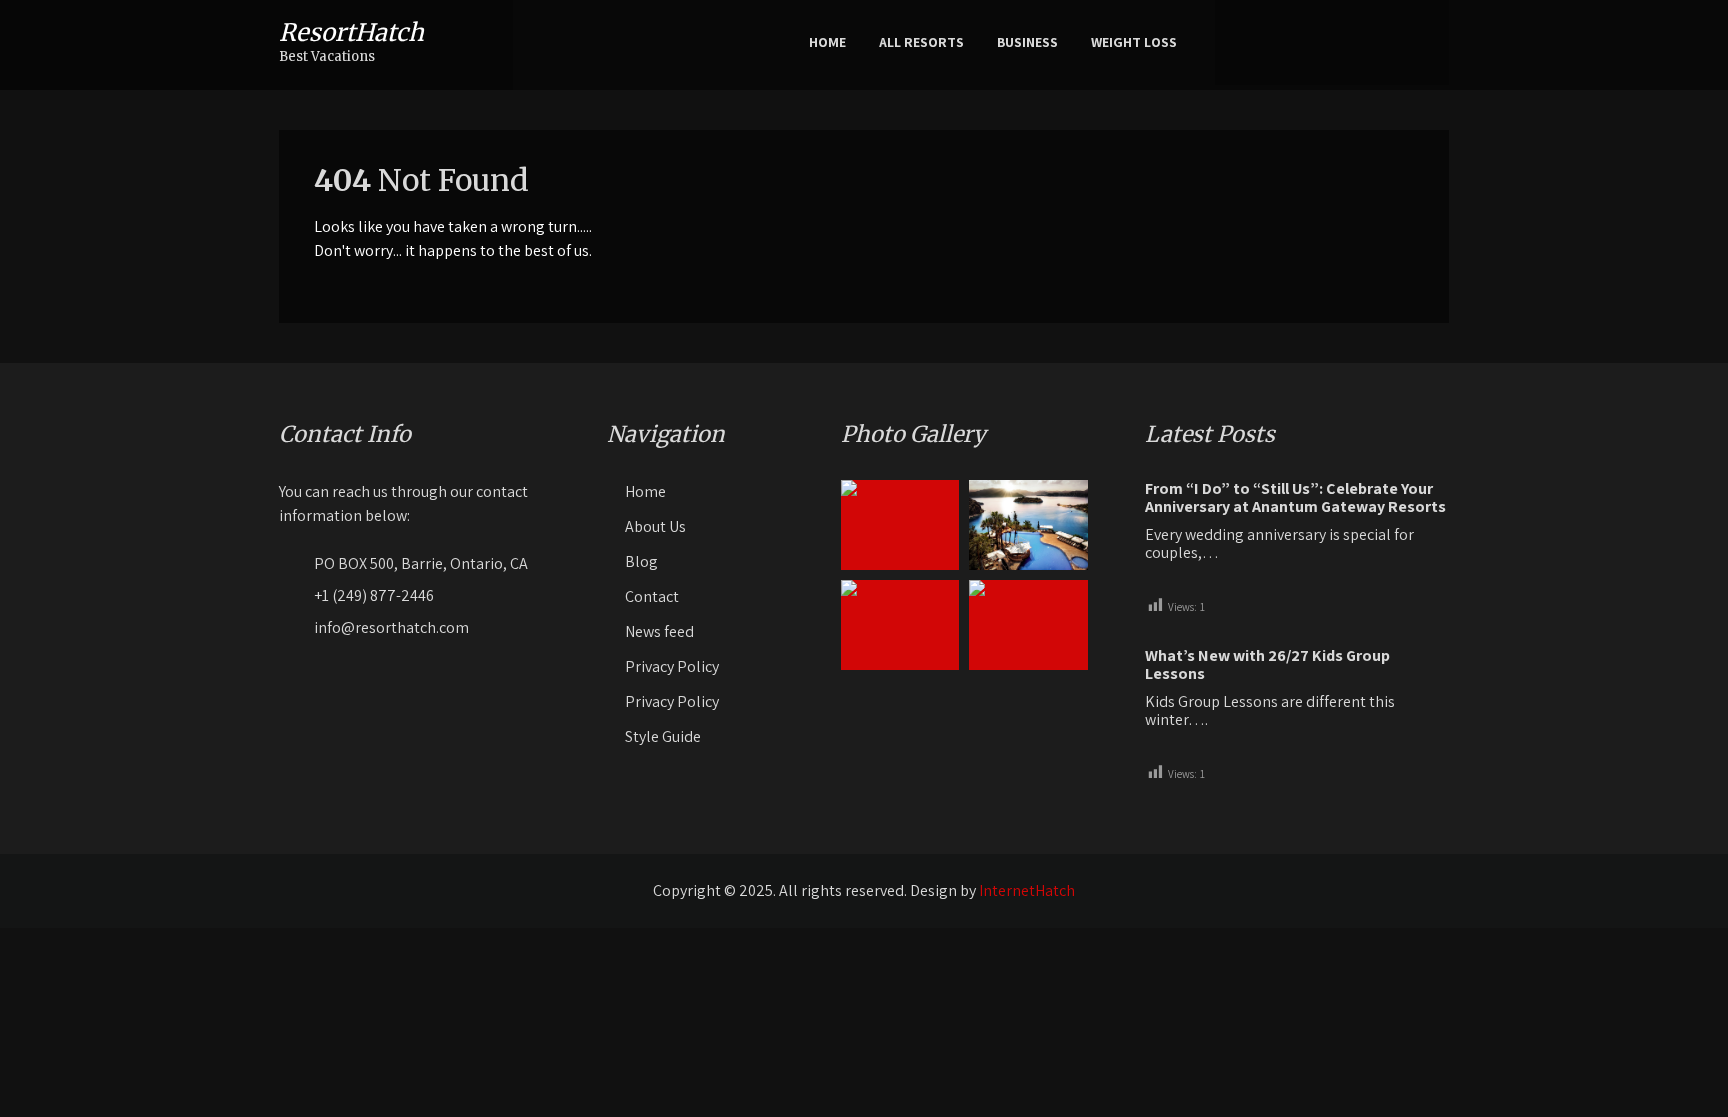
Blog (641, 561)
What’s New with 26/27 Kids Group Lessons (1267, 665)
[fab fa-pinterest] (1363, 42)
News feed (659, 631)
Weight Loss (1134, 42)
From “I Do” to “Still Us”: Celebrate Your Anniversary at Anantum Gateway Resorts (1295, 498)
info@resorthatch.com (391, 627)
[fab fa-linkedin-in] (1394, 42)
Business (1027, 42)
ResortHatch (351, 32)
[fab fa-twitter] (1332, 42)
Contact (652, 596)
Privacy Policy (672, 666)
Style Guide (663, 736)
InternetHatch (1027, 890)
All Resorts (921, 42)
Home (827, 42)
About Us (655, 526)
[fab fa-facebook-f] (1301, 42)
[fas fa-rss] (1425, 42)
